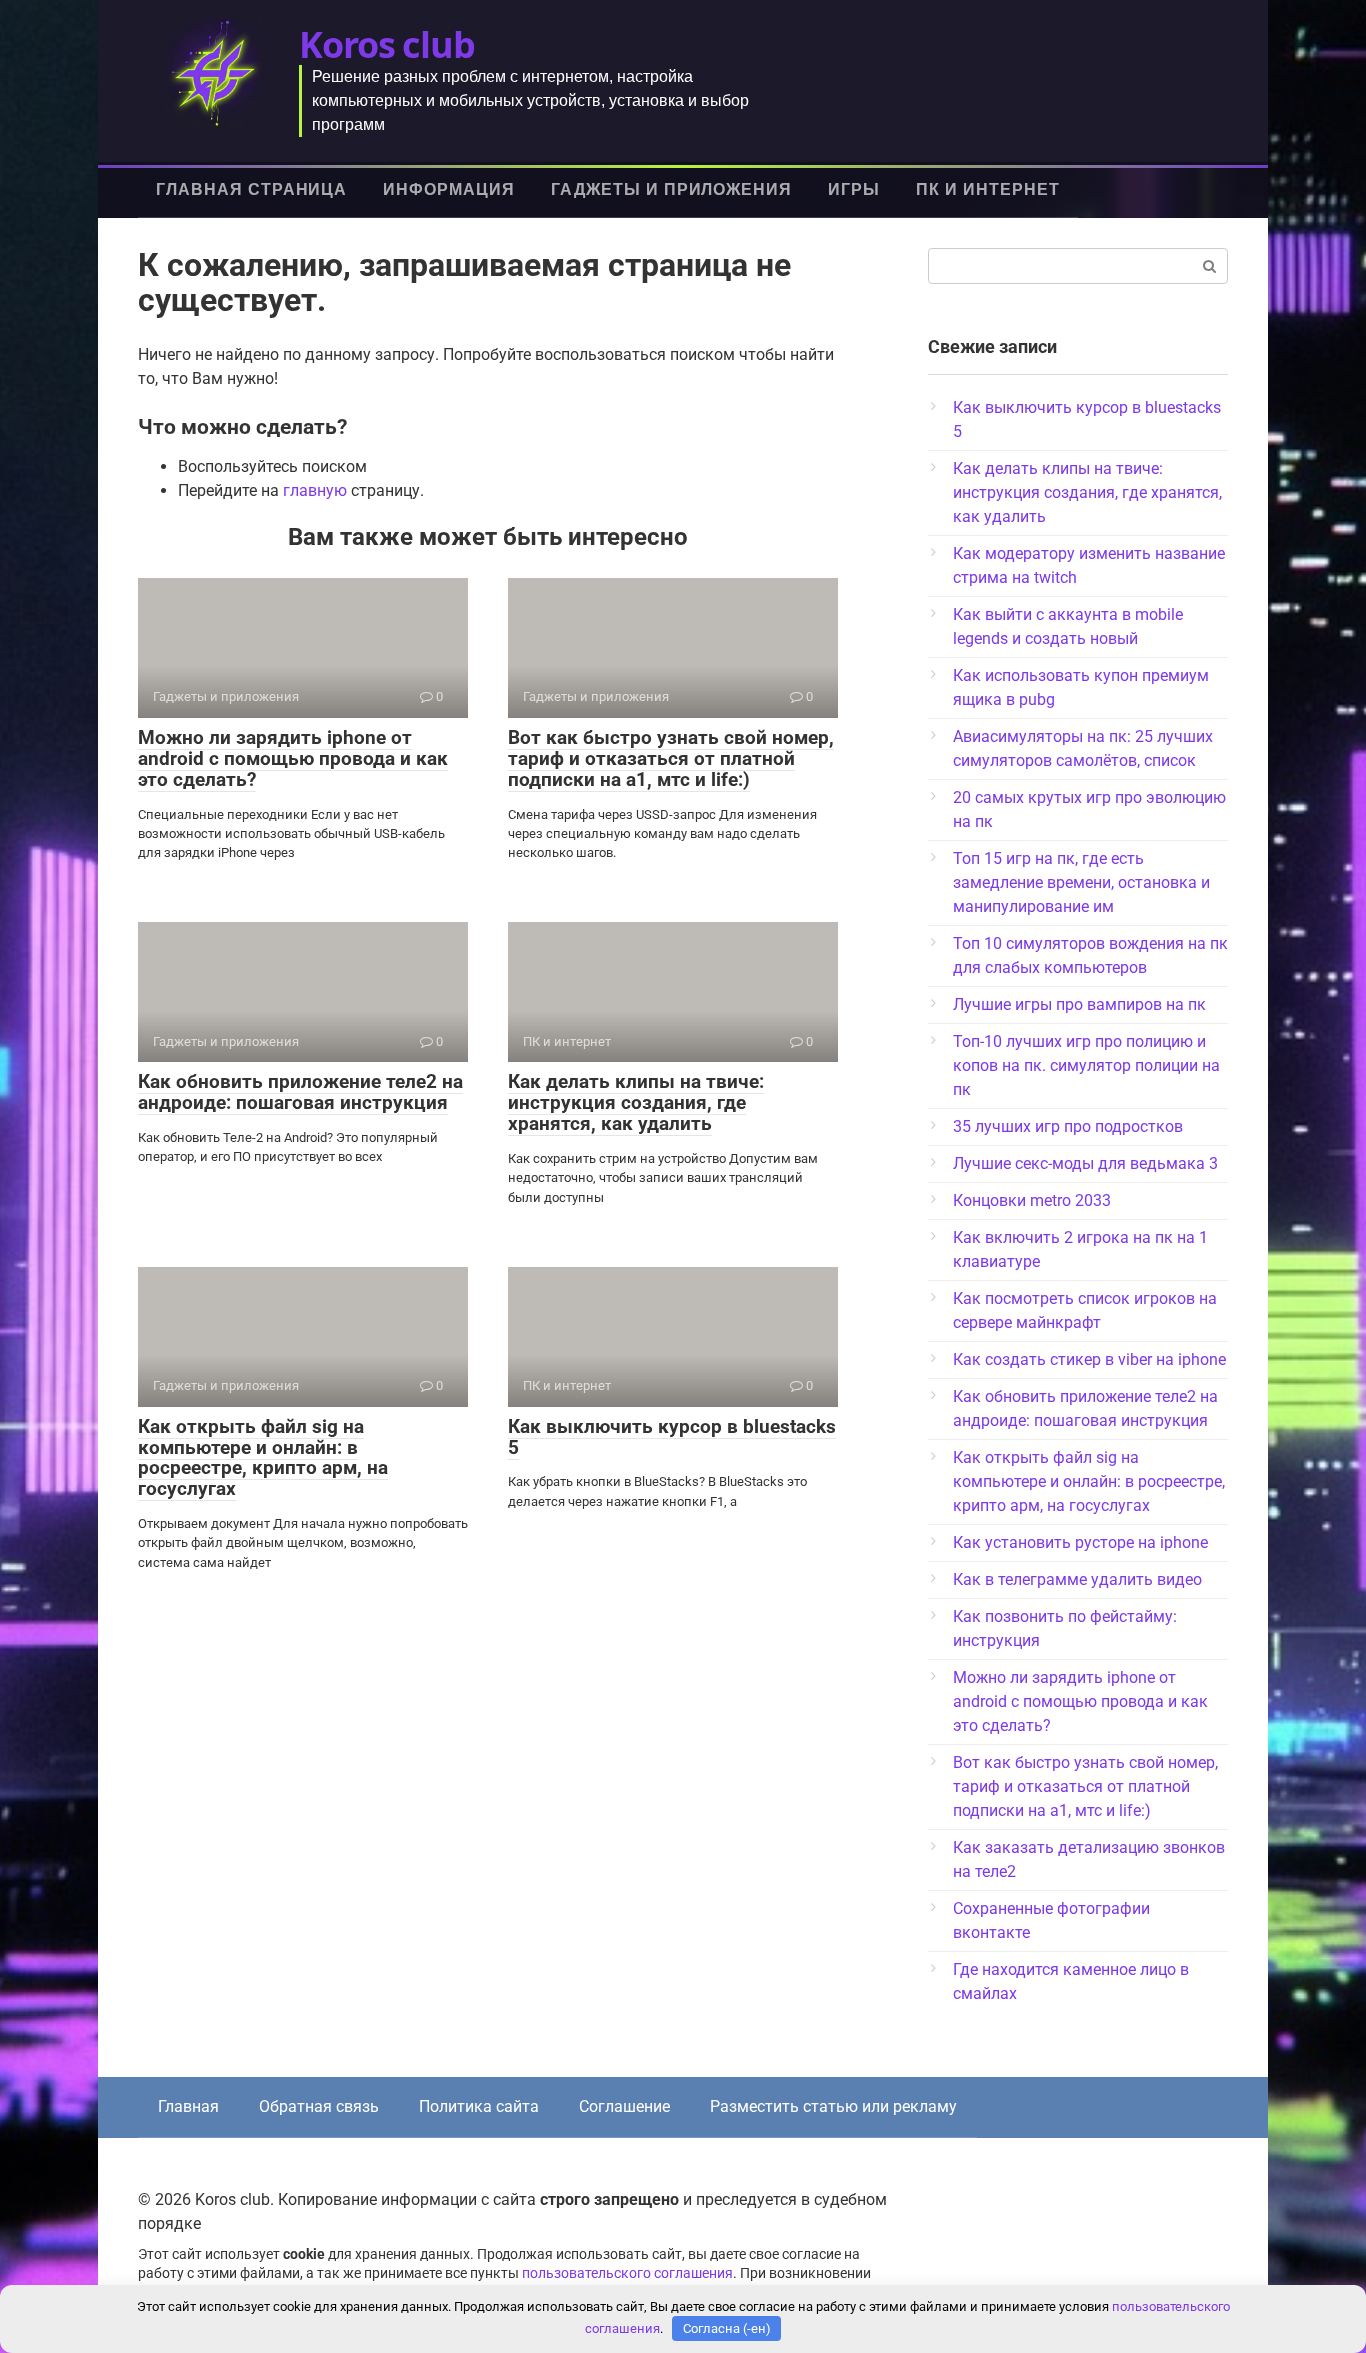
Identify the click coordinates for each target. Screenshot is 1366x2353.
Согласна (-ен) (727, 2328)
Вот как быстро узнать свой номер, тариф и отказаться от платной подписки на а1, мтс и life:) (671, 758)
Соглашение (624, 2106)
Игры (854, 189)
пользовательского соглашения (627, 2273)
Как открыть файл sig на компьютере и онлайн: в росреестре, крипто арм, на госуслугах (263, 1458)
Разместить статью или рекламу (833, 2106)
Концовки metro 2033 (1032, 1200)
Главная (188, 2106)
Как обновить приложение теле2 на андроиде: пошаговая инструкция (300, 1092)
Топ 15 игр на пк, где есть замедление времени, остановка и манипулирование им (1081, 882)
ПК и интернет (987, 189)
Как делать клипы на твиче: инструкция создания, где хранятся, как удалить (636, 1102)
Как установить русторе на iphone (1080, 1542)
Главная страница (251, 189)
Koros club (387, 44)
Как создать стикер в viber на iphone (1089, 1359)
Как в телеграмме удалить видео (1077, 1579)
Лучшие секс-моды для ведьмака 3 (1085, 1163)
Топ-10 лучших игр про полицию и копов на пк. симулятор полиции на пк (1086, 1065)
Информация (449, 189)
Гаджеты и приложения (671, 189)
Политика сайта (479, 2106)
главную (315, 490)
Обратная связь (319, 2106)
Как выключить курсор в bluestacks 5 (672, 1437)
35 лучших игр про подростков (1068, 1126)
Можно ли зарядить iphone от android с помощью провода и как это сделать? (293, 758)
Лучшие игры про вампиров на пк (1079, 1004)
